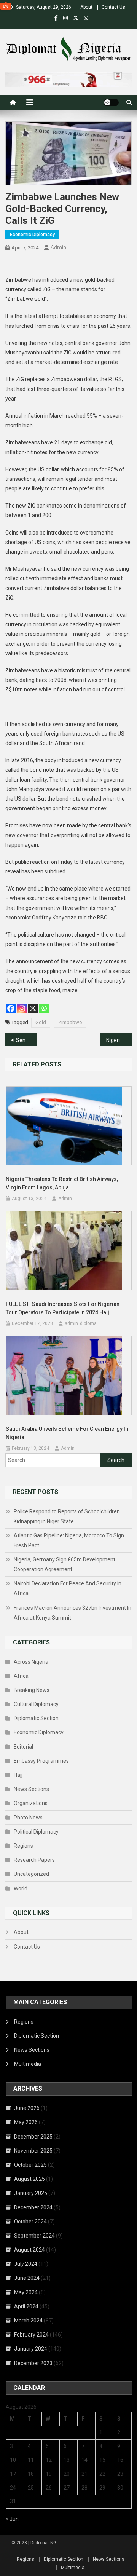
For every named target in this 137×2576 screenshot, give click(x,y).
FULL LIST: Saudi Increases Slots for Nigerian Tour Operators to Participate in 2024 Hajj (63, 1308)
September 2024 (34, 2236)
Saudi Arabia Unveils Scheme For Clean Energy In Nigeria (67, 1433)
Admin (58, 247)
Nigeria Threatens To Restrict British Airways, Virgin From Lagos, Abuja (62, 1183)
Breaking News (32, 1690)
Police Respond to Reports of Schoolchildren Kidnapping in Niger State (67, 1516)
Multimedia (28, 2064)
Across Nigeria (31, 1662)
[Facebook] (11, 1008)
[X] (33, 1008)
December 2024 (33, 2207)
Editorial (23, 1747)
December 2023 (33, 2363)
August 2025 (29, 2179)
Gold (41, 1022)
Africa (21, 1676)
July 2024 (26, 2264)
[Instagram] (22, 1008)
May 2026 (26, 2122)
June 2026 (27, 2108)
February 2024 (31, 2335)
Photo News (28, 1818)
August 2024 (29, 2250)
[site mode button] (111, 102)
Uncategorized (31, 1874)
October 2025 (30, 2165)
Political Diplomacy (36, 1832)
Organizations (31, 1803)
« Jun (12, 2519)
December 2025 (33, 2137)
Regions (23, 1846)
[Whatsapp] (44, 1008)
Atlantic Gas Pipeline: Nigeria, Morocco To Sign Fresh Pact (69, 1540)
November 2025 (33, 2151)
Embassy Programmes (41, 1761)
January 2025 (31, 2193)
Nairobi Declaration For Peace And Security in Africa (68, 1588)
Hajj (18, 1775)
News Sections (31, 1789)
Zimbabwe (70, 1022)
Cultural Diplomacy (36, 1704)
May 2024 (26, 2292)
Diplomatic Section (36, 1718)
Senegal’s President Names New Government (26, 1040)
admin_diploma (81, 1323)
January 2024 (31, 2349)
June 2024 (27, 2278)
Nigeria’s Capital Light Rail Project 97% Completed (119, 1040)
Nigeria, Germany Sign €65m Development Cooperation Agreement (65, 1564)
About (86, 7)
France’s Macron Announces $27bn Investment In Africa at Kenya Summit (72, 1613)
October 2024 (30, 2222)
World (21, 1888)
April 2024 (26, 2306)
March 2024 (28, 2321)
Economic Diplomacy (32, 235)
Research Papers (34, 1860)
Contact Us (113, 7)
